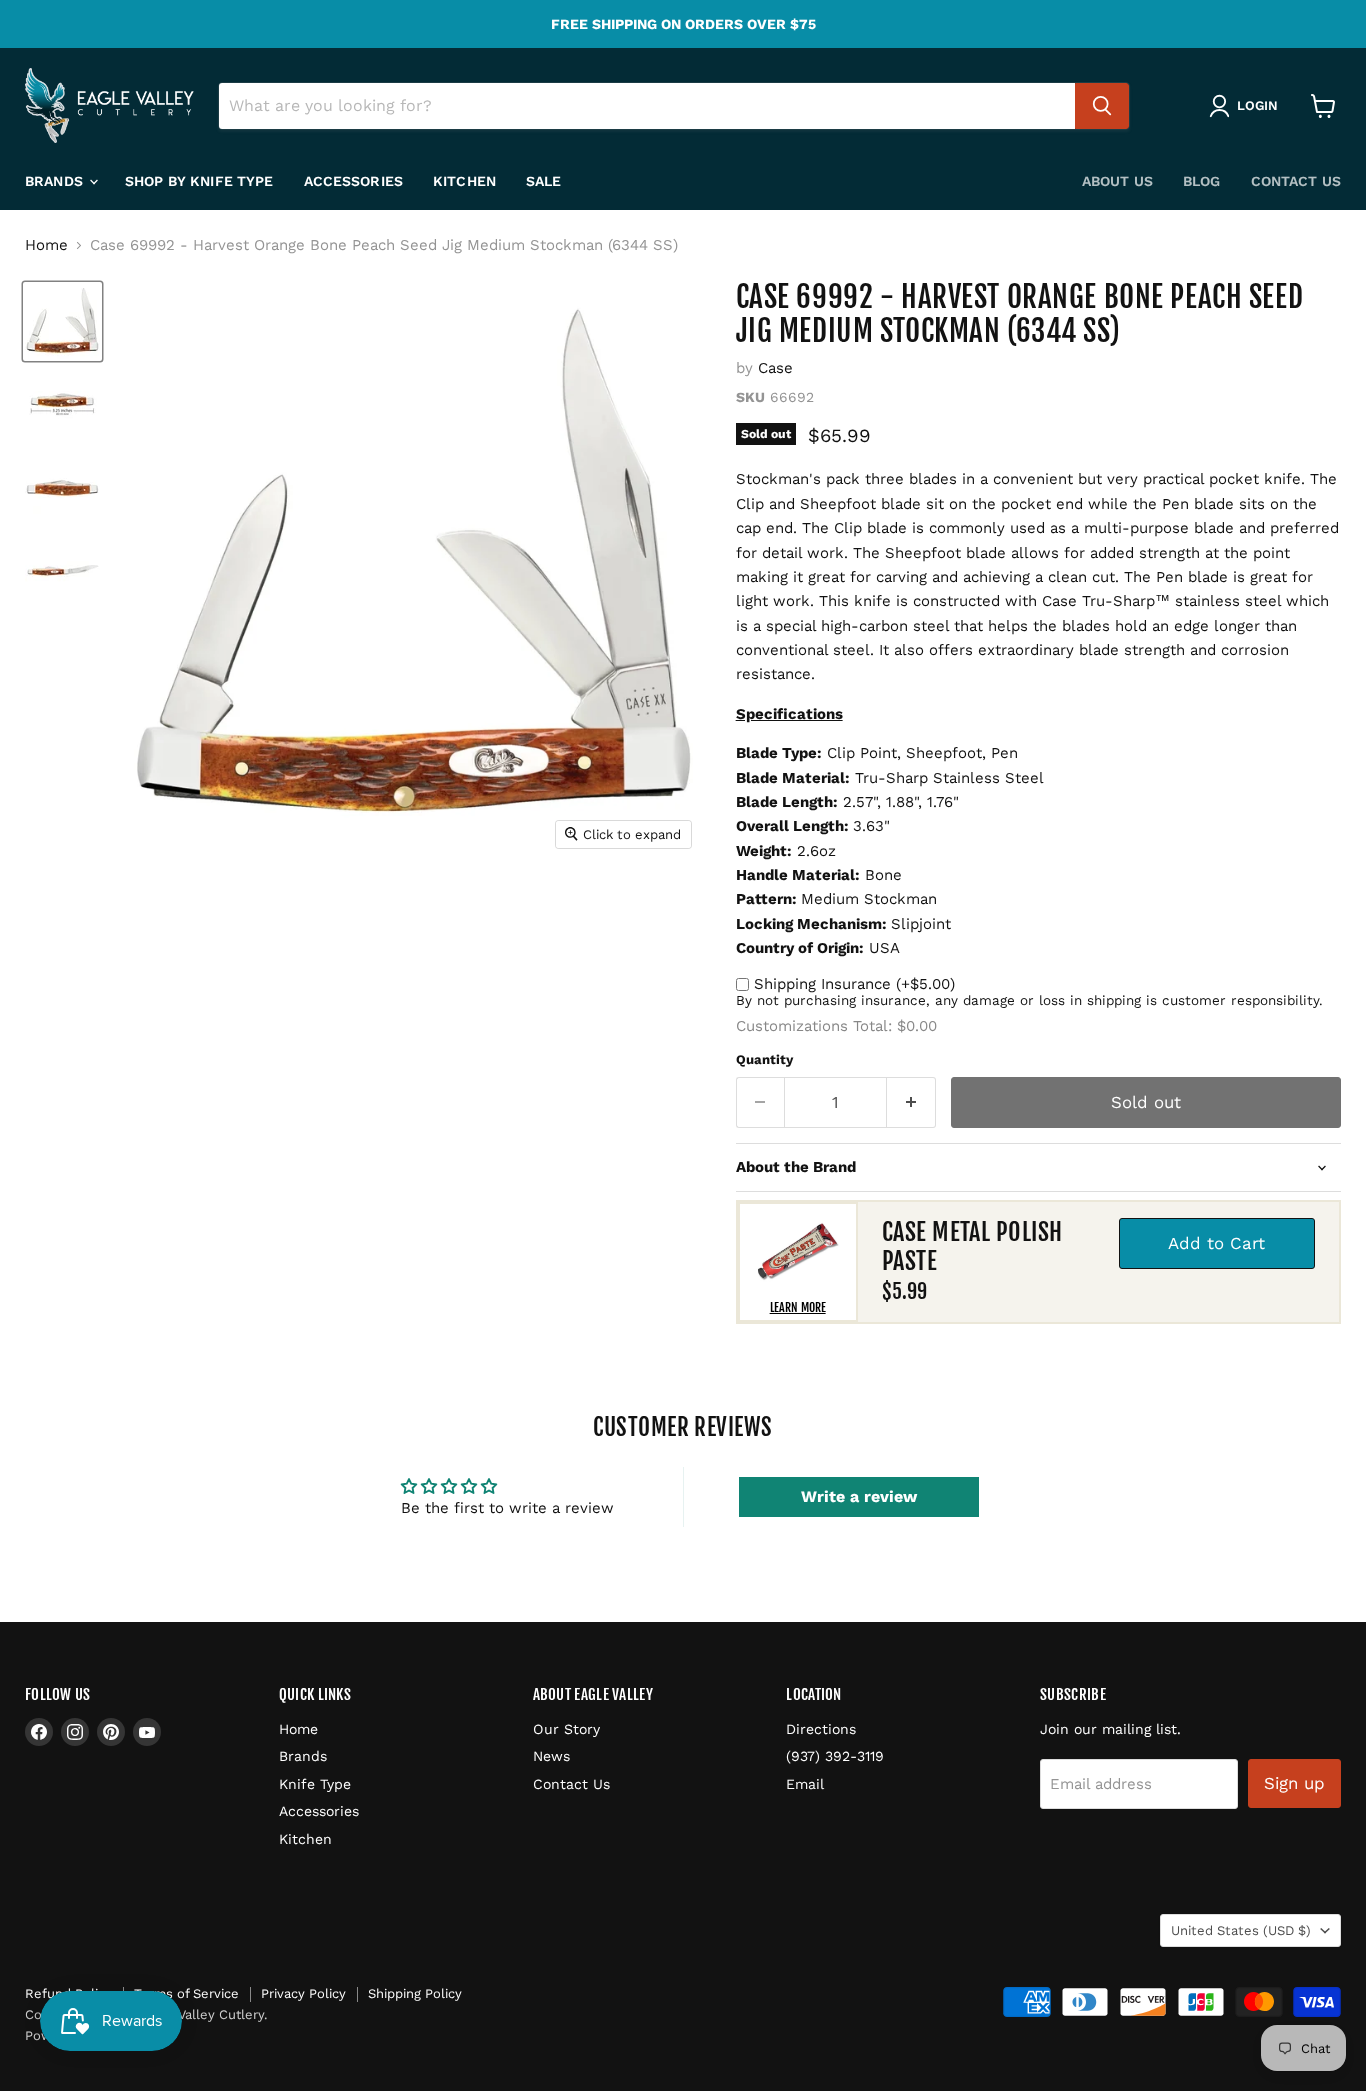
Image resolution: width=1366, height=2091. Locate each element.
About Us (1117, 181)
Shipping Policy (415, 1993)
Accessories (354, 181)
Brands (56, 181)
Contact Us (1296, 181)
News (551, 1756)
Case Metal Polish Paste (972, 1246)
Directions (821, 1729)
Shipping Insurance (854, 984)
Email (805, 1784)
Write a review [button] (859, 1496)
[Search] (1102, 106)
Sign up (1294, 1783)
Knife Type (315, 1784)
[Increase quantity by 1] (911, 1102)
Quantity (764, 1059)
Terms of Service (186, 1993)
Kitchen (464, 181)
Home (46, 245)
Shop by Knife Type (199, 181)
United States (1241, 1930)
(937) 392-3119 (835, 1756)
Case (775, 368)
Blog (1202, 181)
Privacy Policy (303, 1993)
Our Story (566, 1729)
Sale (544, 181)
